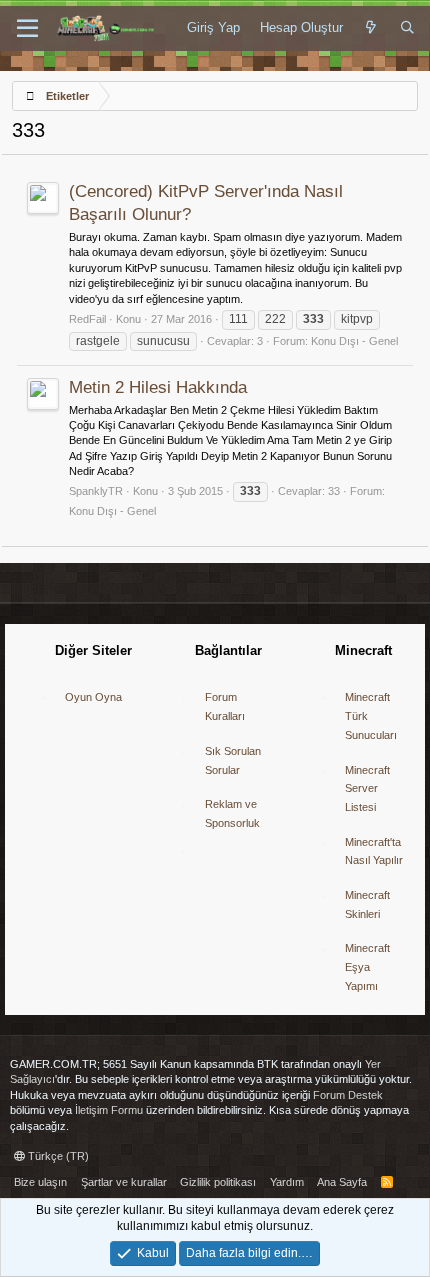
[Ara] (407, 28)
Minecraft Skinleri (367, 904)
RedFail (87, 319)
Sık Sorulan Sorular (233, 760)
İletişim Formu (109, 1110)
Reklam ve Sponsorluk (232, 813)
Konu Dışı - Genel (354, 341)
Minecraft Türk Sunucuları (371, 715)
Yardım (287, 1182)
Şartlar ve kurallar (124, 1182)
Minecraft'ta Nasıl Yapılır (374, 851)
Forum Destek (348, 1095)
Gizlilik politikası (218, 1182)
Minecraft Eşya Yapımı (367, 966)
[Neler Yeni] (371, 28)
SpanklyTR (96, 491)
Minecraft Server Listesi (367, 788)
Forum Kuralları (225, 706)
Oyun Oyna (93, 697)
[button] (27, 29)
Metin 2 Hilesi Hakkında (158, 387)
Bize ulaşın (40, 1182)
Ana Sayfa (342, 1182)
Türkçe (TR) (57, 1156)
